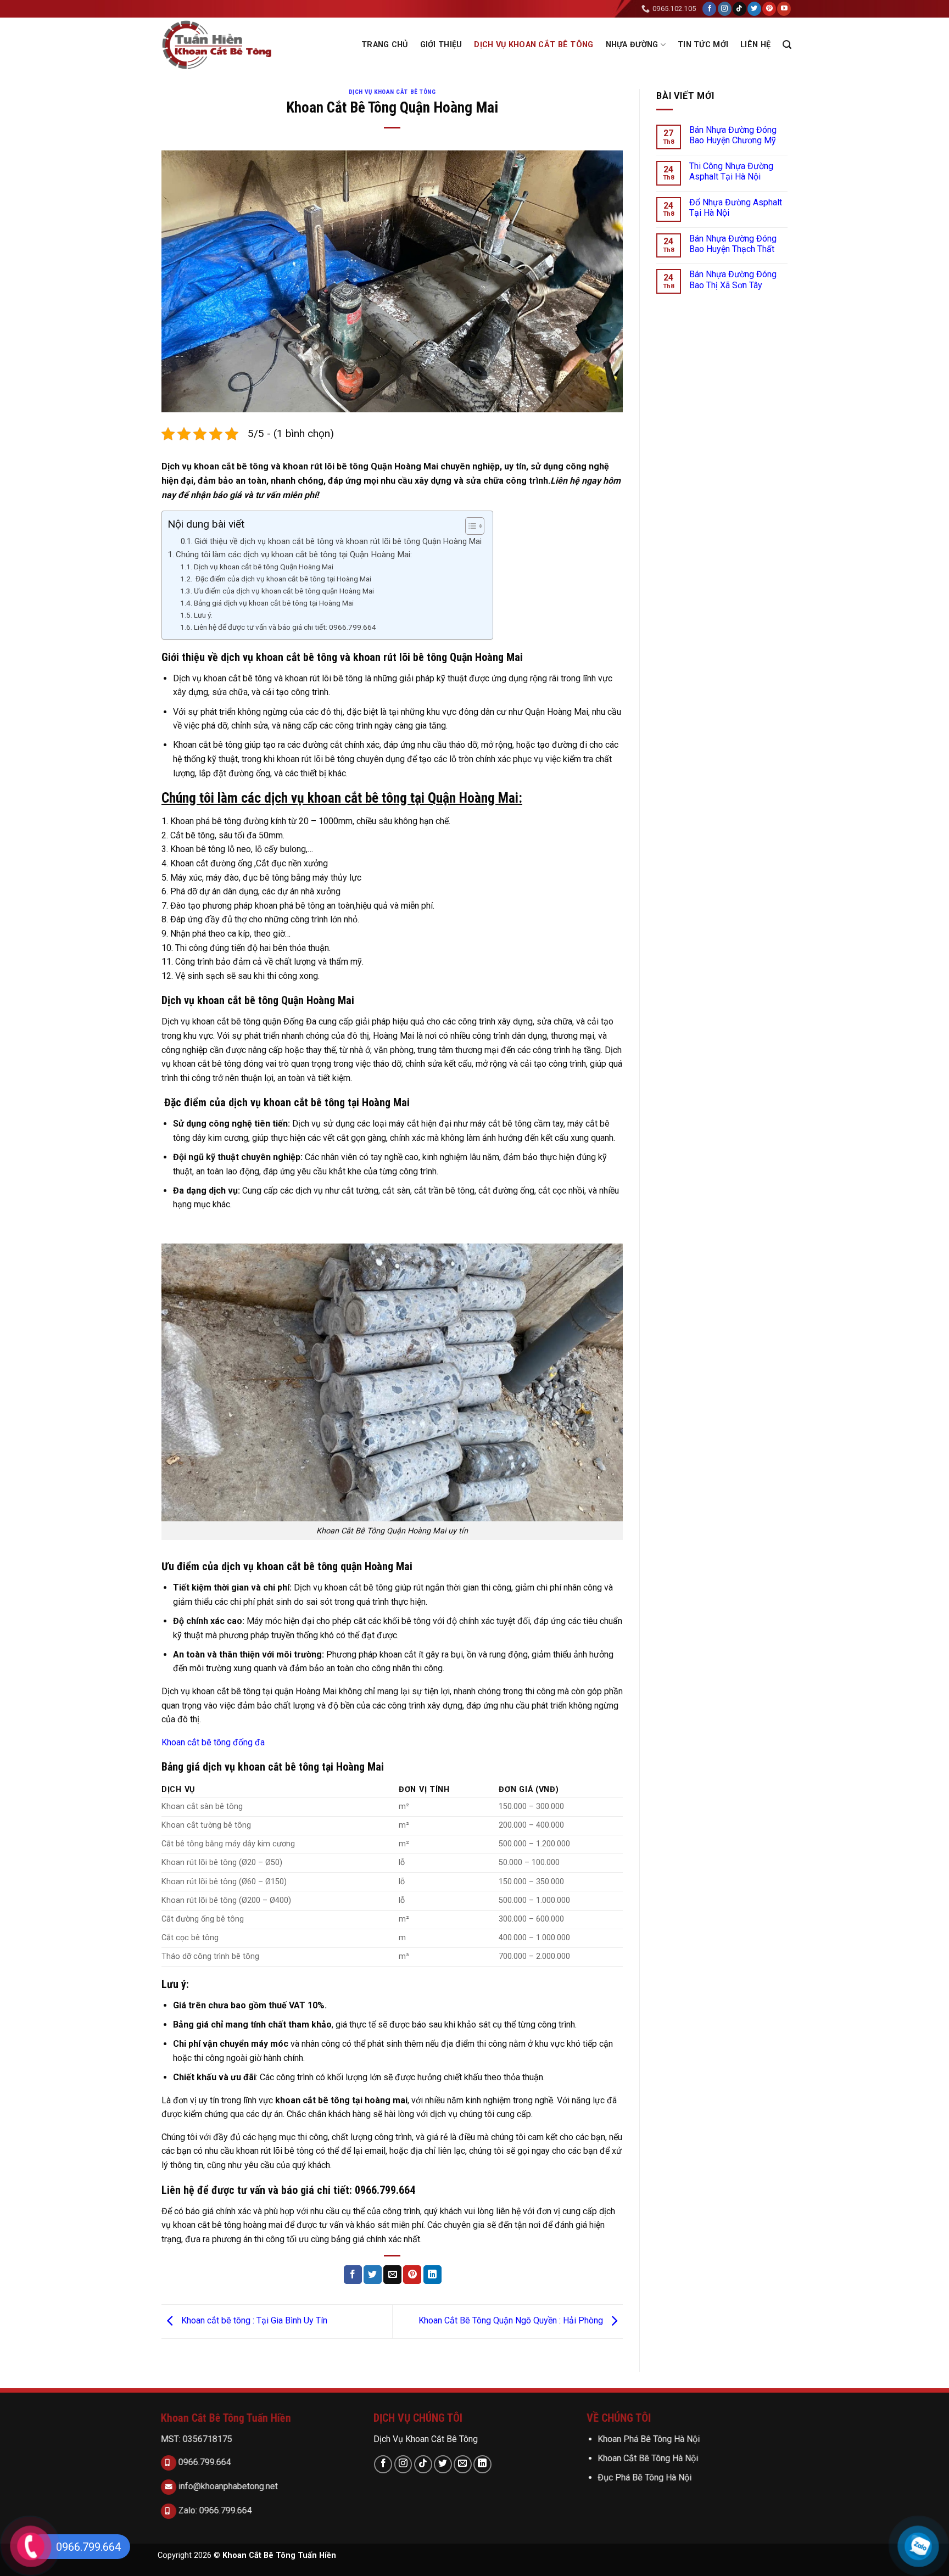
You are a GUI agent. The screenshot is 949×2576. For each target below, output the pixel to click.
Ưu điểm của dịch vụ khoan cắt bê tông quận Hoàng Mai (284, 591)
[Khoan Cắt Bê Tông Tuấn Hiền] (221, 45)
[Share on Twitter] (373, 2275)
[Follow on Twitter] (754, 9)
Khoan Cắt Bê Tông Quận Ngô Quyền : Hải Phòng (512, 2321)
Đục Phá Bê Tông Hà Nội (644, 2477)
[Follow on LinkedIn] (482, 2464)
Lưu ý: (203, 615)
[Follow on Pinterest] (769, 9)
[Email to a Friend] (392, 2275)
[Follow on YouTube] (784, 9)
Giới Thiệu (441, 45)
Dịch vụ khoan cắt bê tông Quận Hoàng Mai (264, 567)
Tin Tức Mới (703, 45)
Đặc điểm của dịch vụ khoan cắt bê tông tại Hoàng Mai (283, 579)
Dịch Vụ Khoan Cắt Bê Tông (426, 2439)
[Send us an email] (463, 2464)
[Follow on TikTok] (739, 9)
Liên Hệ (755, 45)
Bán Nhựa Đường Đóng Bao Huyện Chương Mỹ (733, 135)
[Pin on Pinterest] (412, 2275)
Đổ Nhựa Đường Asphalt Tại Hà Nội (736, 208)
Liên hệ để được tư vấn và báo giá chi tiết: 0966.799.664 (285, 627)
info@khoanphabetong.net (227, 2486)
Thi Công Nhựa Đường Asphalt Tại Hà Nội (731, 171)
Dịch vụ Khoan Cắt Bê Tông (534, 45)
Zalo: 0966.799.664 (214, 2510)
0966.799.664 (204, 2462)
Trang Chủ (385, 45)
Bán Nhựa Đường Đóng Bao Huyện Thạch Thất (733, 244)
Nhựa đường (632, 45)
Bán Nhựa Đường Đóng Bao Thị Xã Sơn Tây (733, 279)
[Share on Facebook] (353, 2275)
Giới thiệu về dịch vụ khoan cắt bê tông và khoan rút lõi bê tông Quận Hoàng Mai (338, 542)
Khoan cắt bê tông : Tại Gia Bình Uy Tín (253, 2321)
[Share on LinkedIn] (432, 2275)
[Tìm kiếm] (787, 45)
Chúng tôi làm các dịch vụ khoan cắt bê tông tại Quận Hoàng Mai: (294, 555)
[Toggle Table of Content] (469, 526)
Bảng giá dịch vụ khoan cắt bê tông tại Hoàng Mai (274, 603)
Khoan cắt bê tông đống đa (213, 1742)
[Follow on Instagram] (725, 9)
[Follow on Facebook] (709, 9)
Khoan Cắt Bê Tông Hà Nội (648, 2458)
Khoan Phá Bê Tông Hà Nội (649, 2439)
